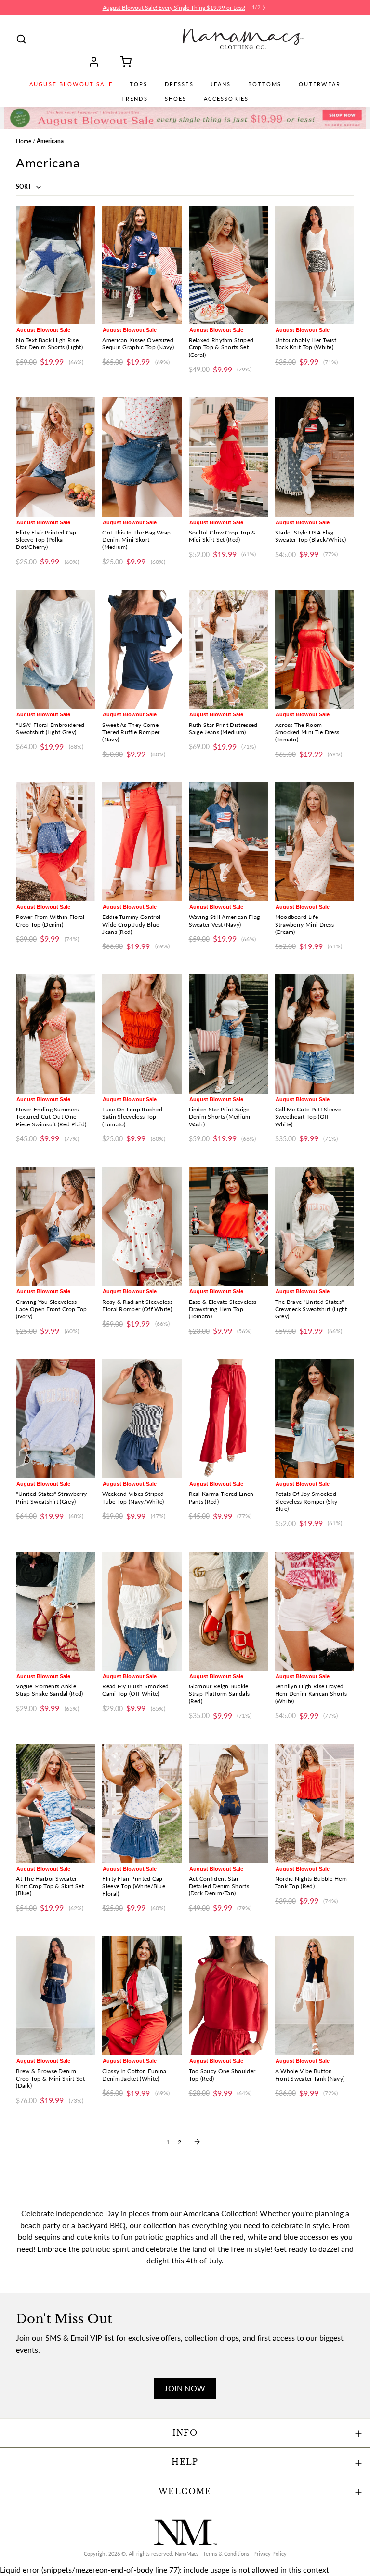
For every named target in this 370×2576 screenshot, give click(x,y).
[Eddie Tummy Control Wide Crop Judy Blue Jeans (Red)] (142, 842)
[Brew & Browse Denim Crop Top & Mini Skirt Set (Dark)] (55, 1996)
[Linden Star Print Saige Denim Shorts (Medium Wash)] (228, 1034)
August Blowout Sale (71, 84)
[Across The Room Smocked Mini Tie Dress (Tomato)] (315, 649)
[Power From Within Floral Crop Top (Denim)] (55, 842)
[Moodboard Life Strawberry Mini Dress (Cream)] (315, 842)
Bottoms (265, 84)
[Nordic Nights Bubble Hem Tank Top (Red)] (315, 1803)
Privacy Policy (270, 2554)
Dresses (179, 84)
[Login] (97, 62)
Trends (135, 99)
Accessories (226, 99)
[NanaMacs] (243, 39)
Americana (50, 141)
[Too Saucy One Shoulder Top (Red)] (228, 1996)
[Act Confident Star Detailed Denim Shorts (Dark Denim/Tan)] (228, 1803)
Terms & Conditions (226, 2554)
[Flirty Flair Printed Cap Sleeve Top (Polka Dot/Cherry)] (55, 457)
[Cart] (122, 62)
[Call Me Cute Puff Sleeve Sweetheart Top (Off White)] (315, 1034)
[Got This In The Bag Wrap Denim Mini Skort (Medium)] (142, 457)
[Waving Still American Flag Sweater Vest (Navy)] (228, 842)
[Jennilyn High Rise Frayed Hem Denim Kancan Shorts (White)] (315, 1611)
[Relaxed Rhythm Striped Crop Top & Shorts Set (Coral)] (228, 265)
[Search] (21, 39)
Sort (24, 186)
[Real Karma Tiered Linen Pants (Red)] (228, 1419)
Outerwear (320, 84)
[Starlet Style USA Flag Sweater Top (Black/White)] (315, 457)
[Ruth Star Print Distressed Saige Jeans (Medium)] (228, 649)
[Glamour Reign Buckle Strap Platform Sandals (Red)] (228, 1611)
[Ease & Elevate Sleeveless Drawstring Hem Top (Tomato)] (228, 1226)
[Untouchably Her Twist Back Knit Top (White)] (315, 265)
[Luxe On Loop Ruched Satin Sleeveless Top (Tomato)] (142, 1034)
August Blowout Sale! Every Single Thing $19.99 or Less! (174, 7)
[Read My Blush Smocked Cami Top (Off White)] (142, 1611)
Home (24, 141)
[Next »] (197, 2142)
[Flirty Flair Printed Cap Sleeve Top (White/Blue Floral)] (142, 1803)
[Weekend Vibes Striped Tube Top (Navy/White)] (142, 1419)
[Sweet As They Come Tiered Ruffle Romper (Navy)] (142, 649)
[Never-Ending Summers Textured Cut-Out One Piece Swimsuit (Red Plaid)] (55, 1034)
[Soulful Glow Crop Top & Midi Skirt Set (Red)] (228, 457)
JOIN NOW (185, 2388)
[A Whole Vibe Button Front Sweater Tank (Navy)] (315, 1996)
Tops (139, 84)
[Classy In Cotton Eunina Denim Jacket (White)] (142, 1996)
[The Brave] (315, 1226)
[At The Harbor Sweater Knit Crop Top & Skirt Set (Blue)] (55, 1803)
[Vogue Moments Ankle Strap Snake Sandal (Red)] (55, 1611)
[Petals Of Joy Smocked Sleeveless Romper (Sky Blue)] (315, 1419)
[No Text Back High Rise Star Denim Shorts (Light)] (55, 265)
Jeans (221, 84)
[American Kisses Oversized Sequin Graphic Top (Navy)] (142, 265)
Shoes (176, 99)
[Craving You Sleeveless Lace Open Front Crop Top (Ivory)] (55, 1226)
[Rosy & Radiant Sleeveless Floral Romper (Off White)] (142, 1226)
